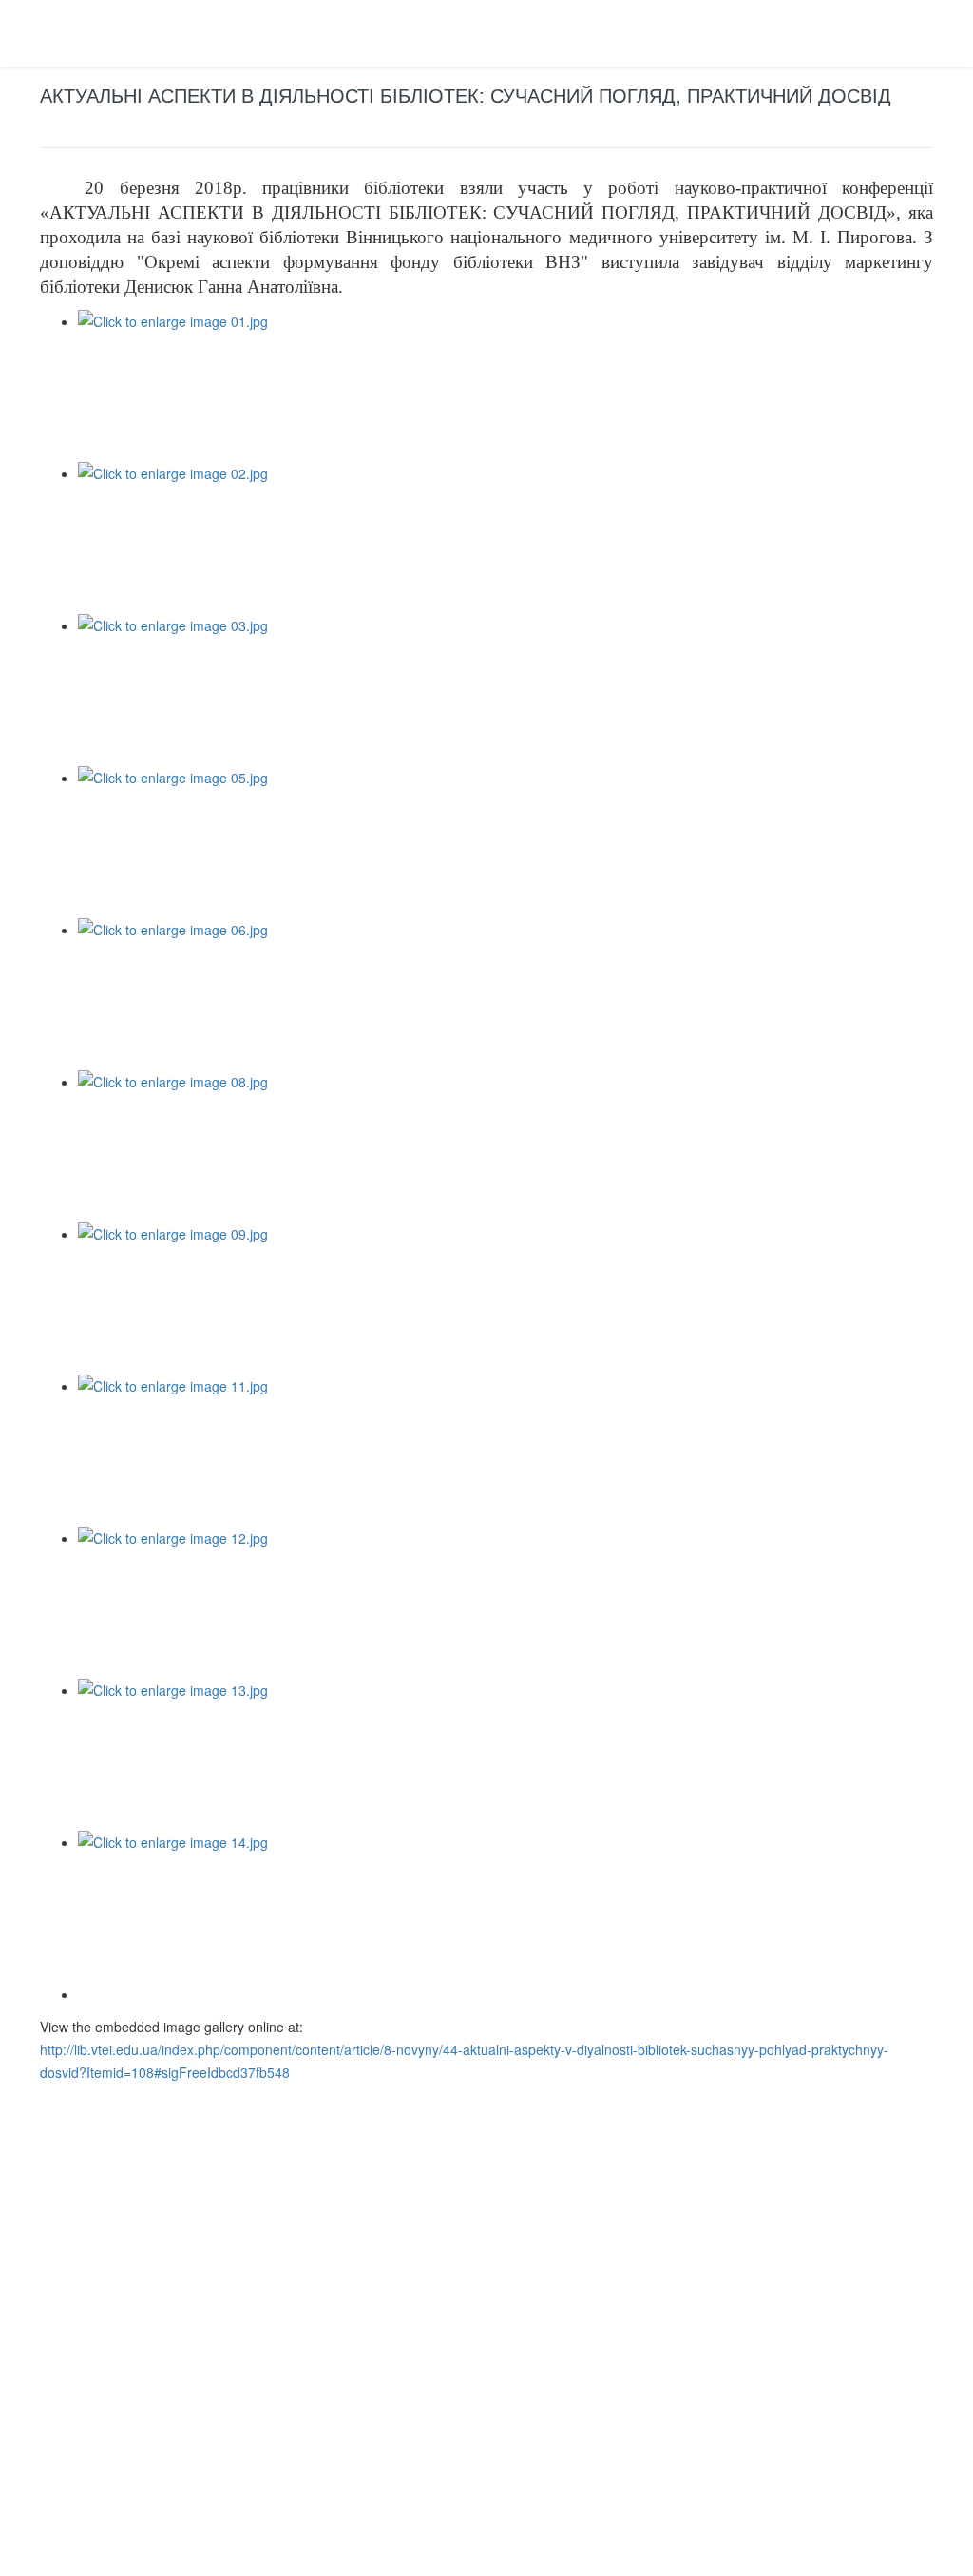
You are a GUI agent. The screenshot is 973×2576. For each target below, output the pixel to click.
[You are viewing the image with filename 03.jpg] (506, 690)
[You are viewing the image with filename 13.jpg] (506, 1755)
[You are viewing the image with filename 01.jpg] (506, 386)
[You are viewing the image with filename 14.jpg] (506, 1907)
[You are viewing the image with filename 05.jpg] (506, 842)
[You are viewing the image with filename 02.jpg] (506, 538)
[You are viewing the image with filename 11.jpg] (506, 1451)
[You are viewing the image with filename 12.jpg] (506, 1603)
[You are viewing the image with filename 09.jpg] (506, 1298)
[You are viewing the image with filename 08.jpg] (506, 1146)
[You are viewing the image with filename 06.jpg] (506, 994)
